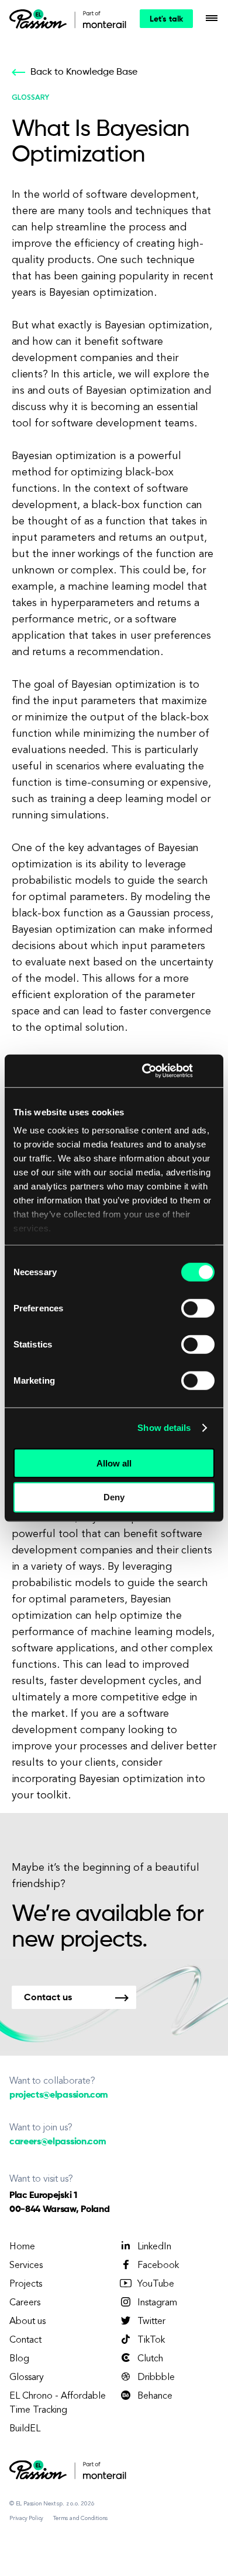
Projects (26, 2284)
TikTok (151, 2340)
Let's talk (166, 19)
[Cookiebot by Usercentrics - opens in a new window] (145, 1071)
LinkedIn (154, 2247)
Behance (155, 2396)
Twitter (151, 2322)
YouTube (156, 2284)
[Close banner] (210, 1071)
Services (26, 2266)
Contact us (48, 1998)
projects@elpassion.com (59, 2095)
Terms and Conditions (80, 2518)
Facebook (158, 2266)
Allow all (114, 1463)
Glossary (27, 2378)
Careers (25, 2303)
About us (27, 2322)
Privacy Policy (26, 2518)
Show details (164, 1428)
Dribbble (156, 2378)
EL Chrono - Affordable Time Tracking (58, 2403)
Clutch (150, 2359)
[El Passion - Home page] (41, 19)
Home (22, 2247)
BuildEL (25, 2429)
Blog (19, 2359)
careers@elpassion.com (58, 2142)
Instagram (157, 2303)
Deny (114, 1497)
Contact (25, 2340)
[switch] (198, 1308)
